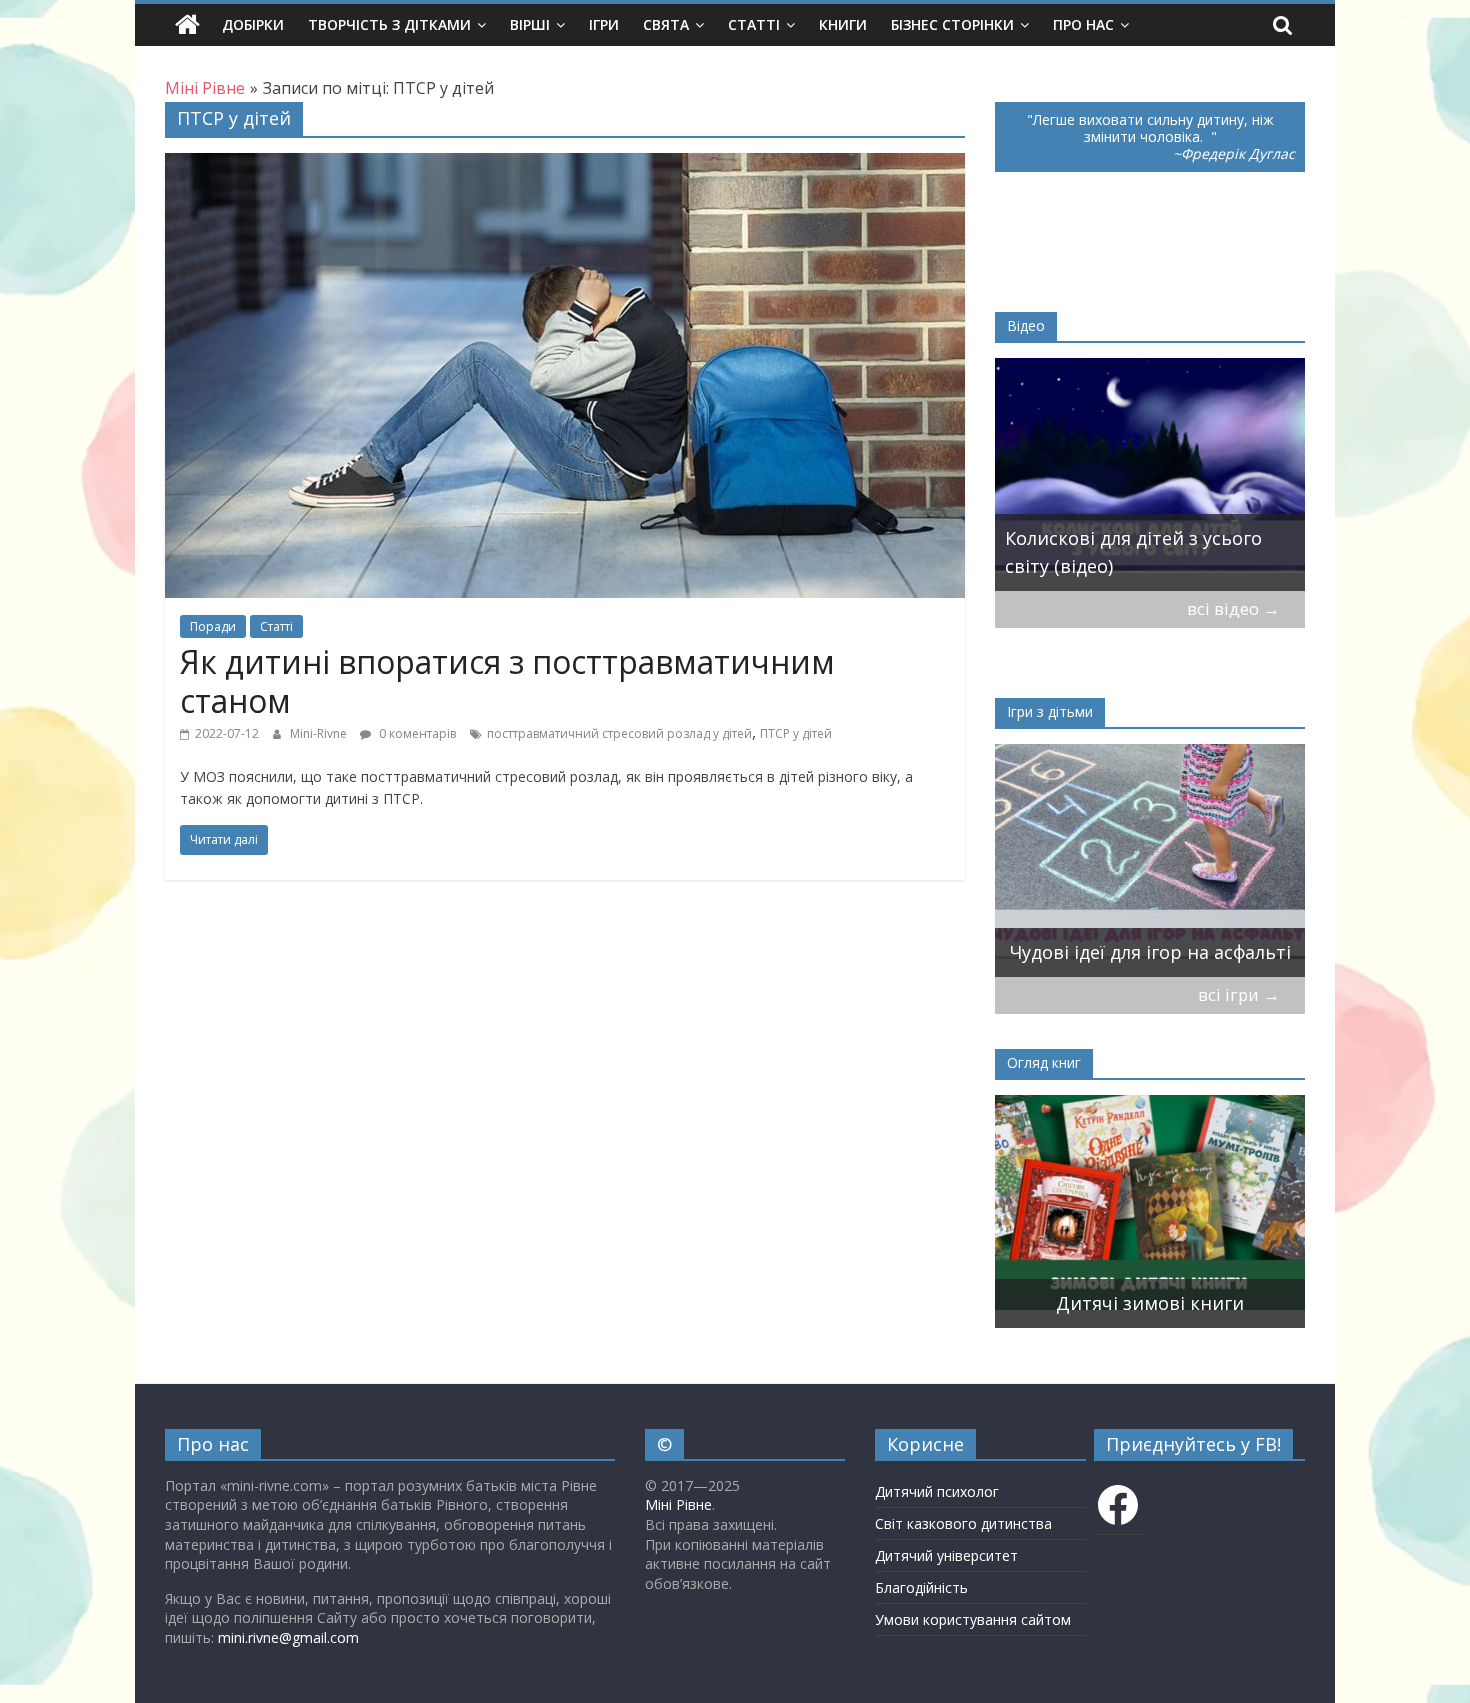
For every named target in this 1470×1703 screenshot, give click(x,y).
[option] (1230, 474)
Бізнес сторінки (952, 24)
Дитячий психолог (937, 1491)
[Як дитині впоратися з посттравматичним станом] (565, 165)
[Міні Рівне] (187, 25)
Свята (666, 24)
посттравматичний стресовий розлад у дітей (619, 733)
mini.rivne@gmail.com (288, 1637)
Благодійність (921, 1587)
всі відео (1233, 608)
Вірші (530, 24)
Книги (843, 24)
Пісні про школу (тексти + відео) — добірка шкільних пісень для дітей (1230, 538)
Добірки (253, 24)
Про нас (1083, 24)
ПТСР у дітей (796, 733)
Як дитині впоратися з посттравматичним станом (507, 680)
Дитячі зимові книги (1005, 1303)
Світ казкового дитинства (963, 1523)
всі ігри (1239, 994)
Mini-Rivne (320, 733)
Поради (213, 626)
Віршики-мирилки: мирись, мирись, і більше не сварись (1266, 937)
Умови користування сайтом (973, 1619)
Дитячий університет (946, 1555)
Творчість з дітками (389, 24)
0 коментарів (416, 733)
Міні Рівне (678, 1504)
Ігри (604, 24)
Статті (754, 24)
